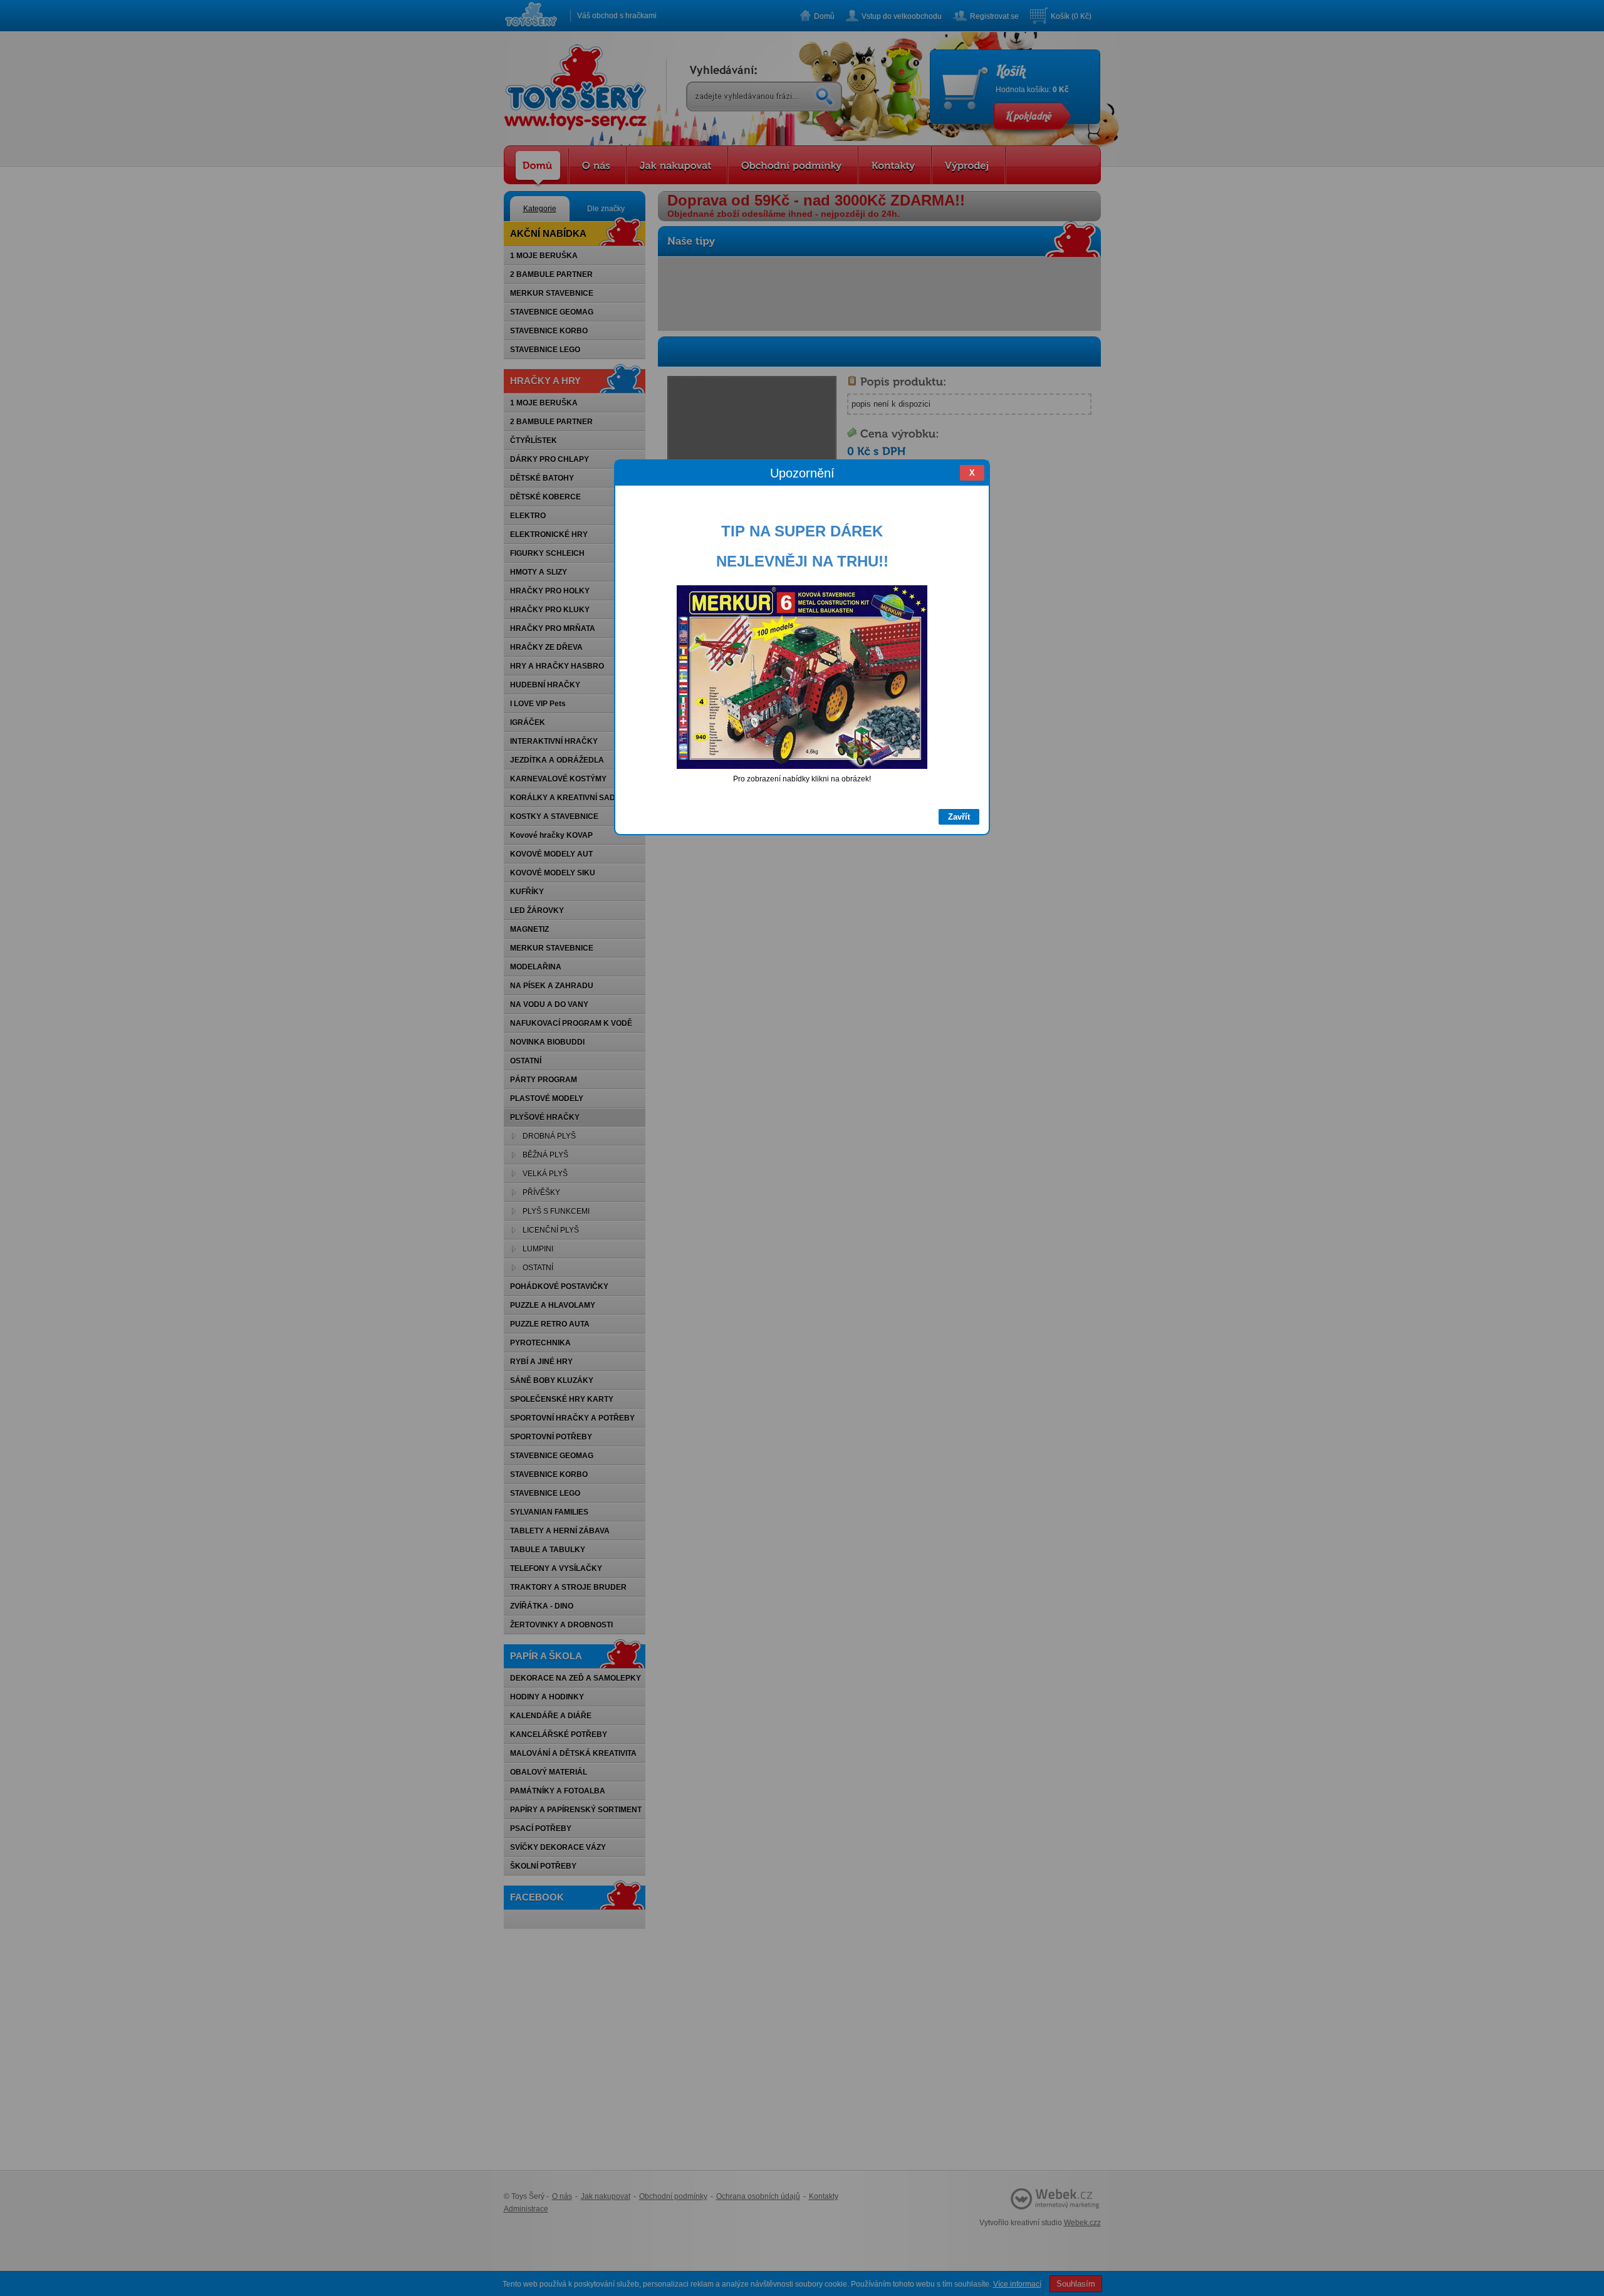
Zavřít (959, 817)
